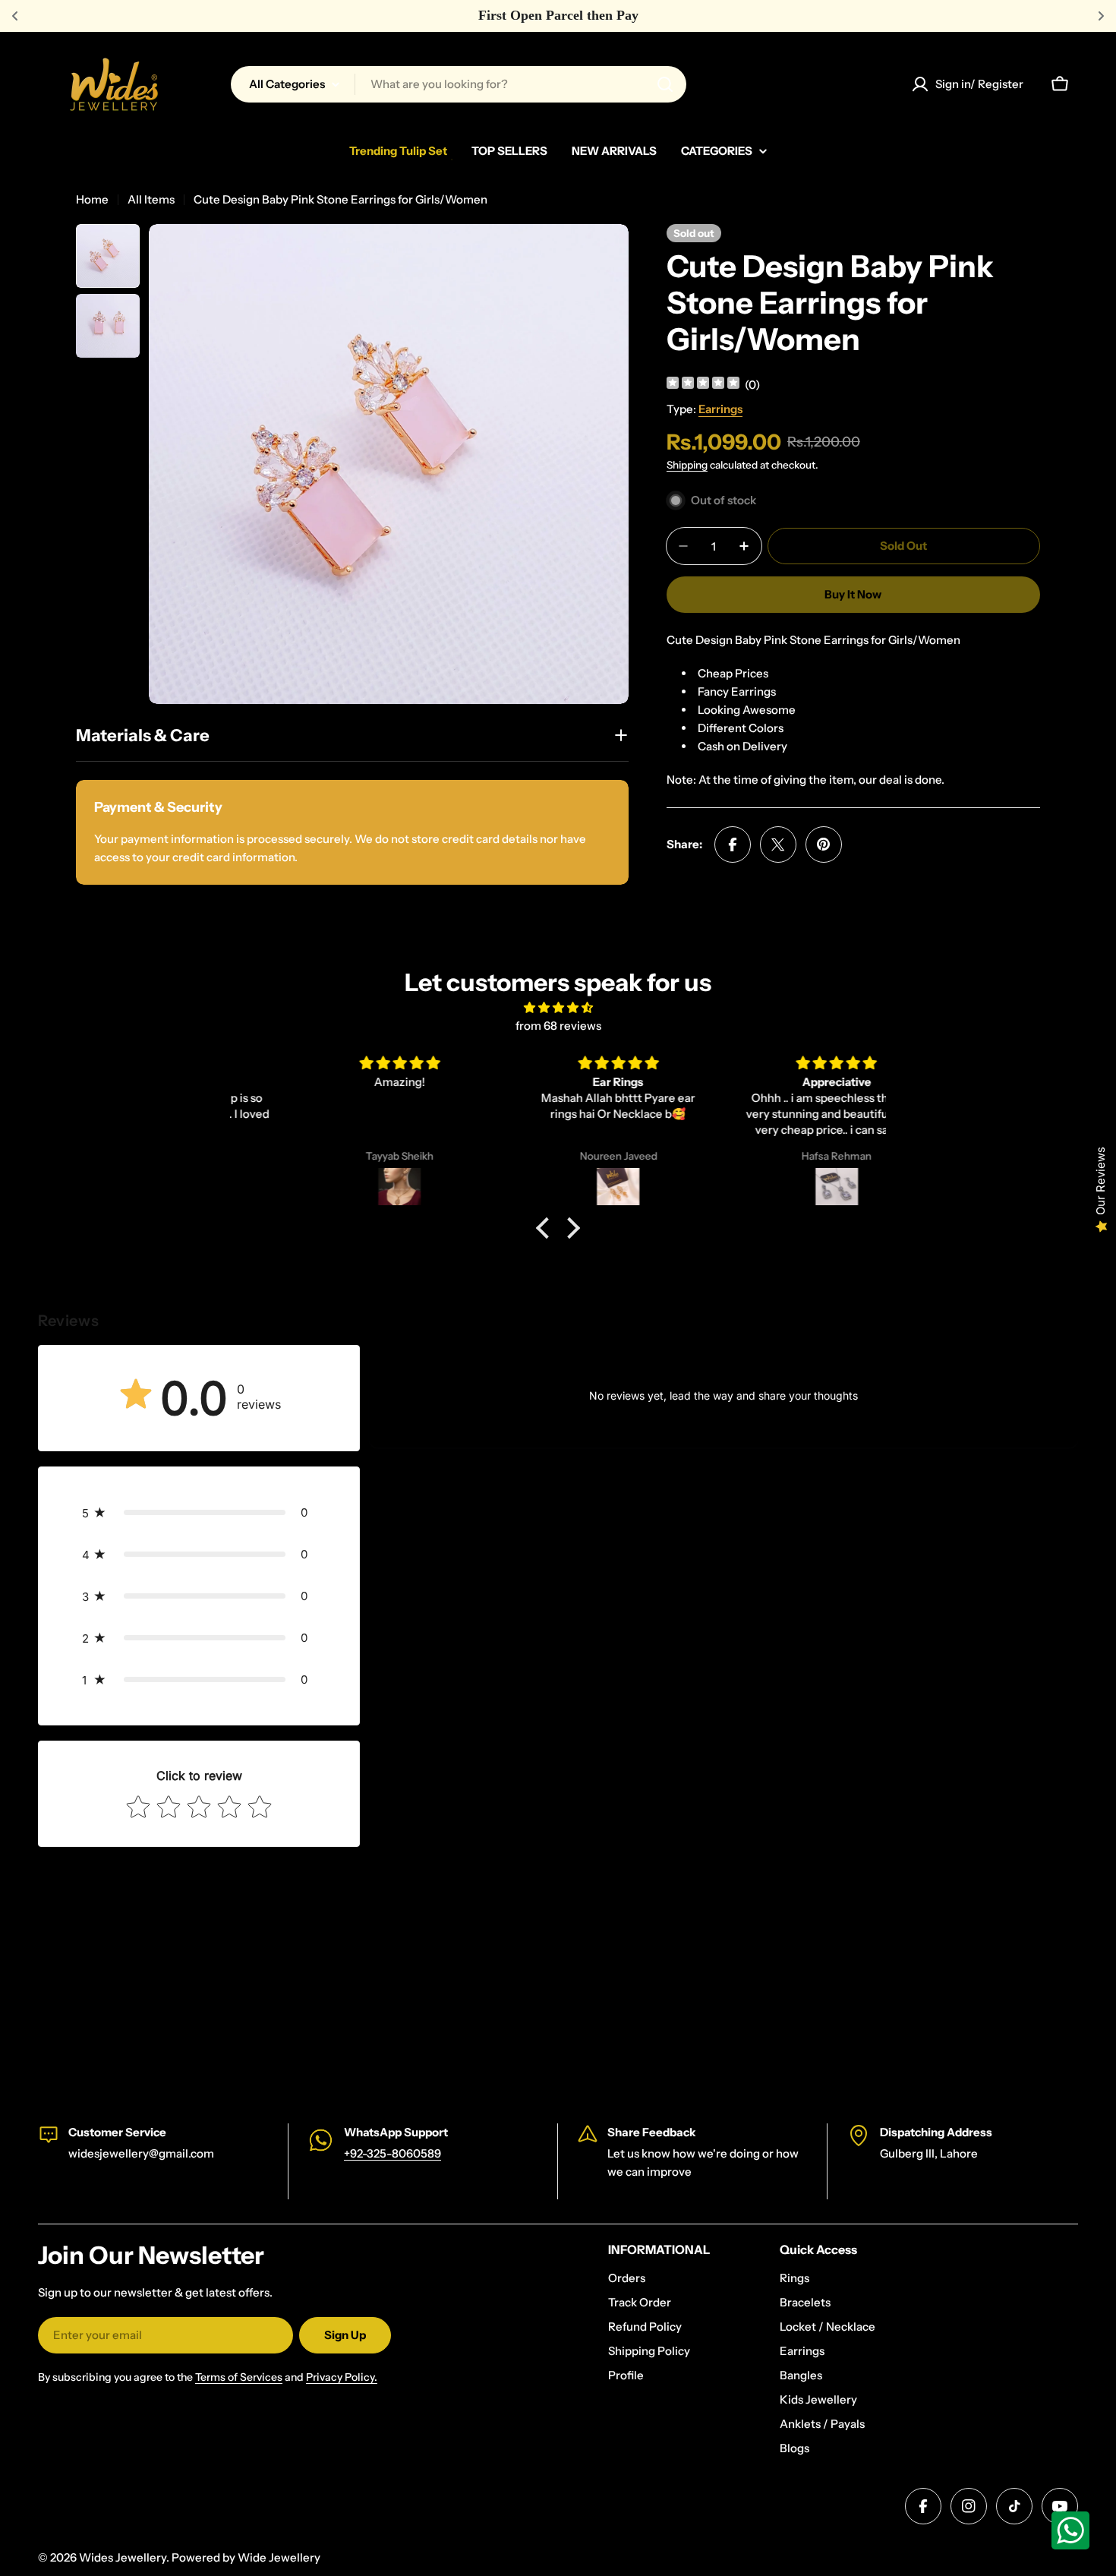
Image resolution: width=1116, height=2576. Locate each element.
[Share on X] (778, 844)
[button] (547, 1228)
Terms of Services (239, 2377)
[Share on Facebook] (733, 844)
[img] (703, 385)
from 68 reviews (558, 1026)
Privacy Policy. (342, 2377)
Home (92, 199)
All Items (151, 199)
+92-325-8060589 (392, 2153)
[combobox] (459, 84)
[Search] (665, 84)
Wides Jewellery (123, 2557)
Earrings (720, 409)
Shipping (687, 465)
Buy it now (853, 594)
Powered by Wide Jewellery (246, 2557)
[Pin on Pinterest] (824, 844)
